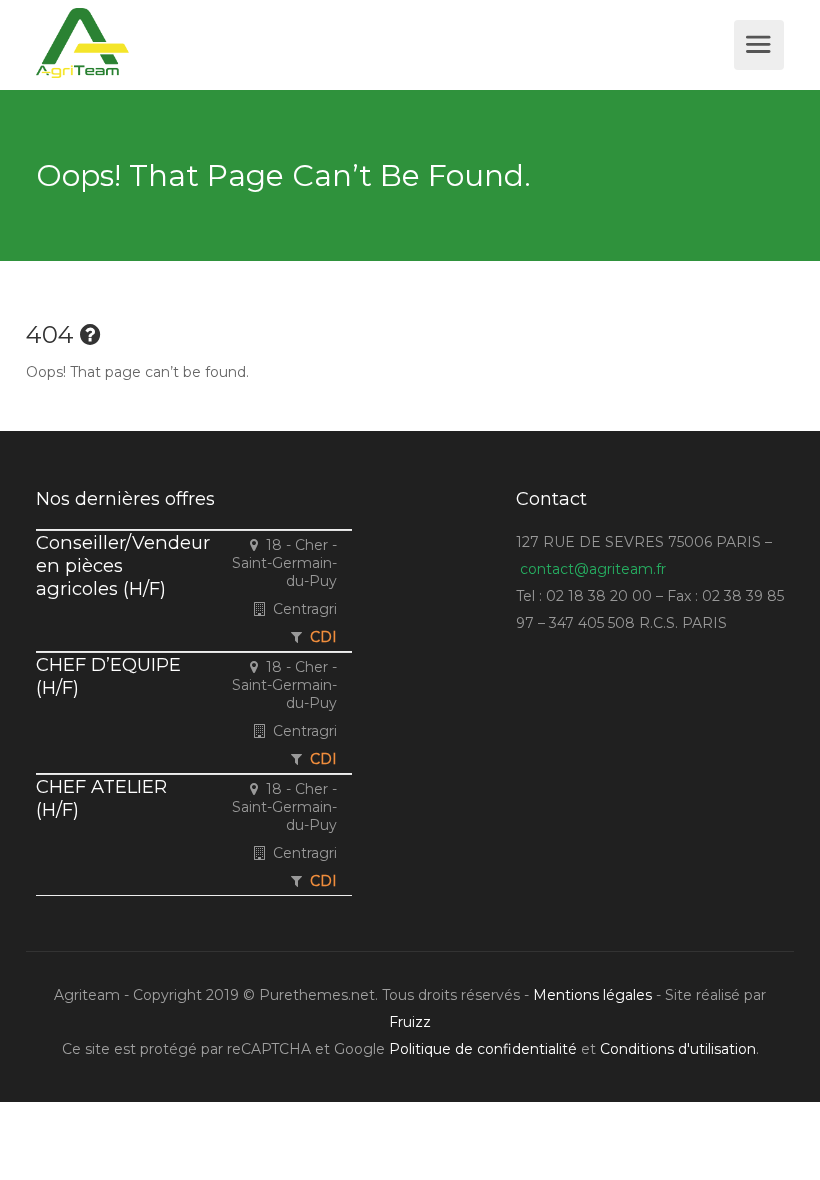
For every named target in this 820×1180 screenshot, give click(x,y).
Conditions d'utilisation (678, 1049)
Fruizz (410, 1022)
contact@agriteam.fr (593, 569)
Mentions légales (592, 995)
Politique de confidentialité (483, 1049)
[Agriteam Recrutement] (382, 43)
